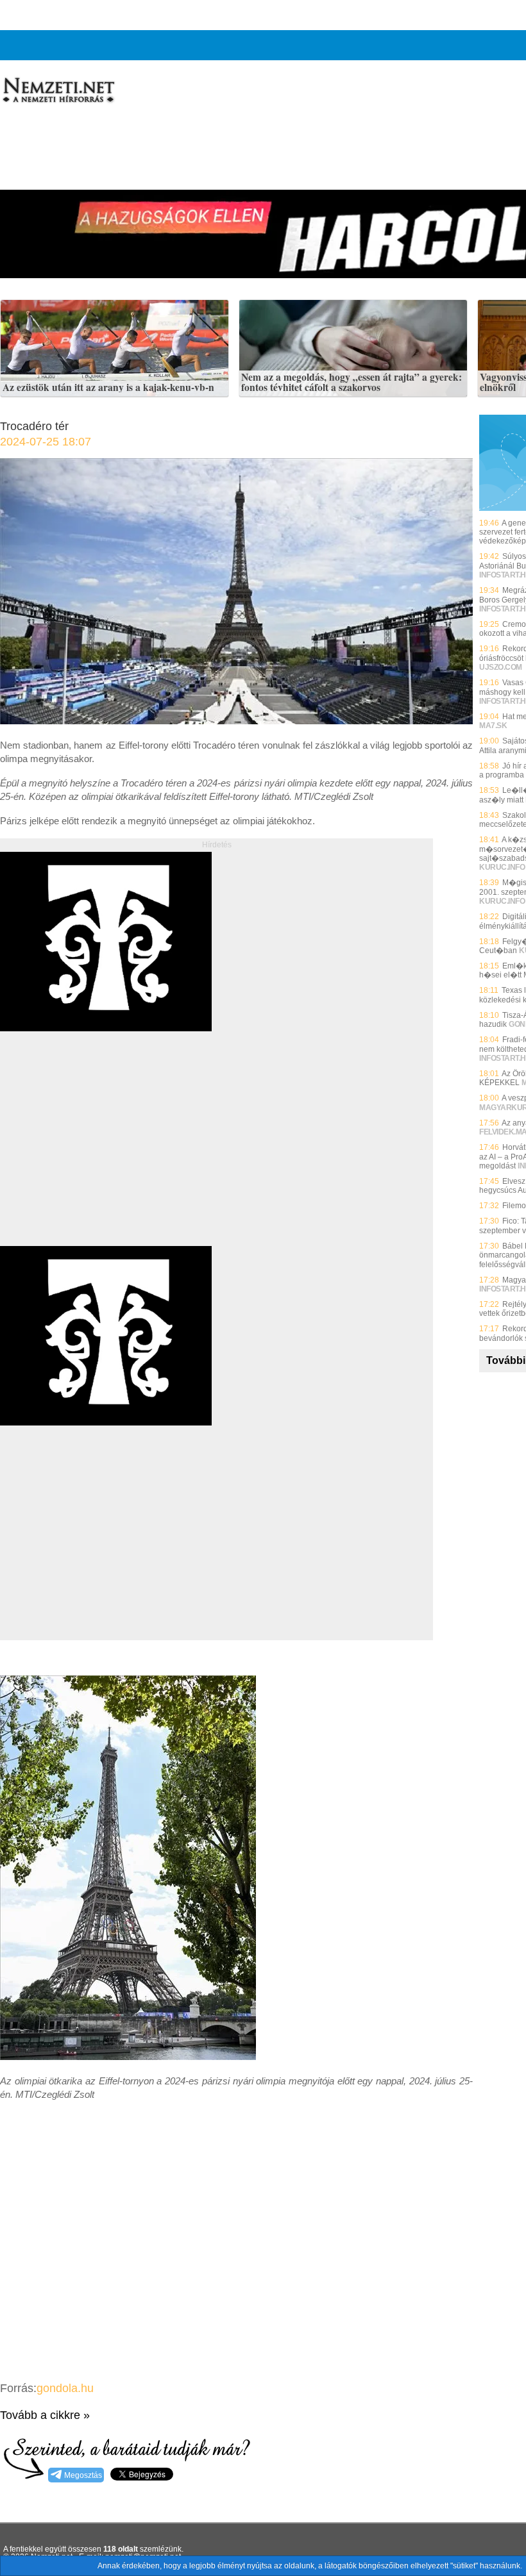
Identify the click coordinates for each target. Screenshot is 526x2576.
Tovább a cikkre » (45, 2415)
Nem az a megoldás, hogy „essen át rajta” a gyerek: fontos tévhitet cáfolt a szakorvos (352, 382)
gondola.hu (65, 2388)
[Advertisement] (108, 1153)
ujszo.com (501, 667)
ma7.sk (493, 726)
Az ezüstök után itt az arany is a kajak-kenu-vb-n (108, 388)
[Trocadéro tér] (236, 721)
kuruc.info (502, 867)
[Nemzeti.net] (58, 90)
